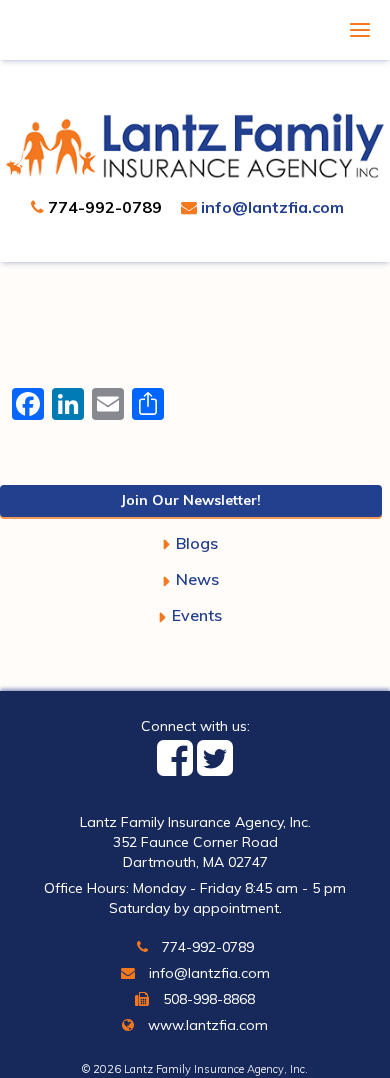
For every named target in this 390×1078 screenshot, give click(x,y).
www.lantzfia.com (206, 1025)
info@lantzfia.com (270, 207)
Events (197, 615)
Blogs (197, 543)
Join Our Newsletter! (191, 500)
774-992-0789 (103, 207)
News (197, 579)
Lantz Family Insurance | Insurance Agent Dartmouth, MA (195, 145)
